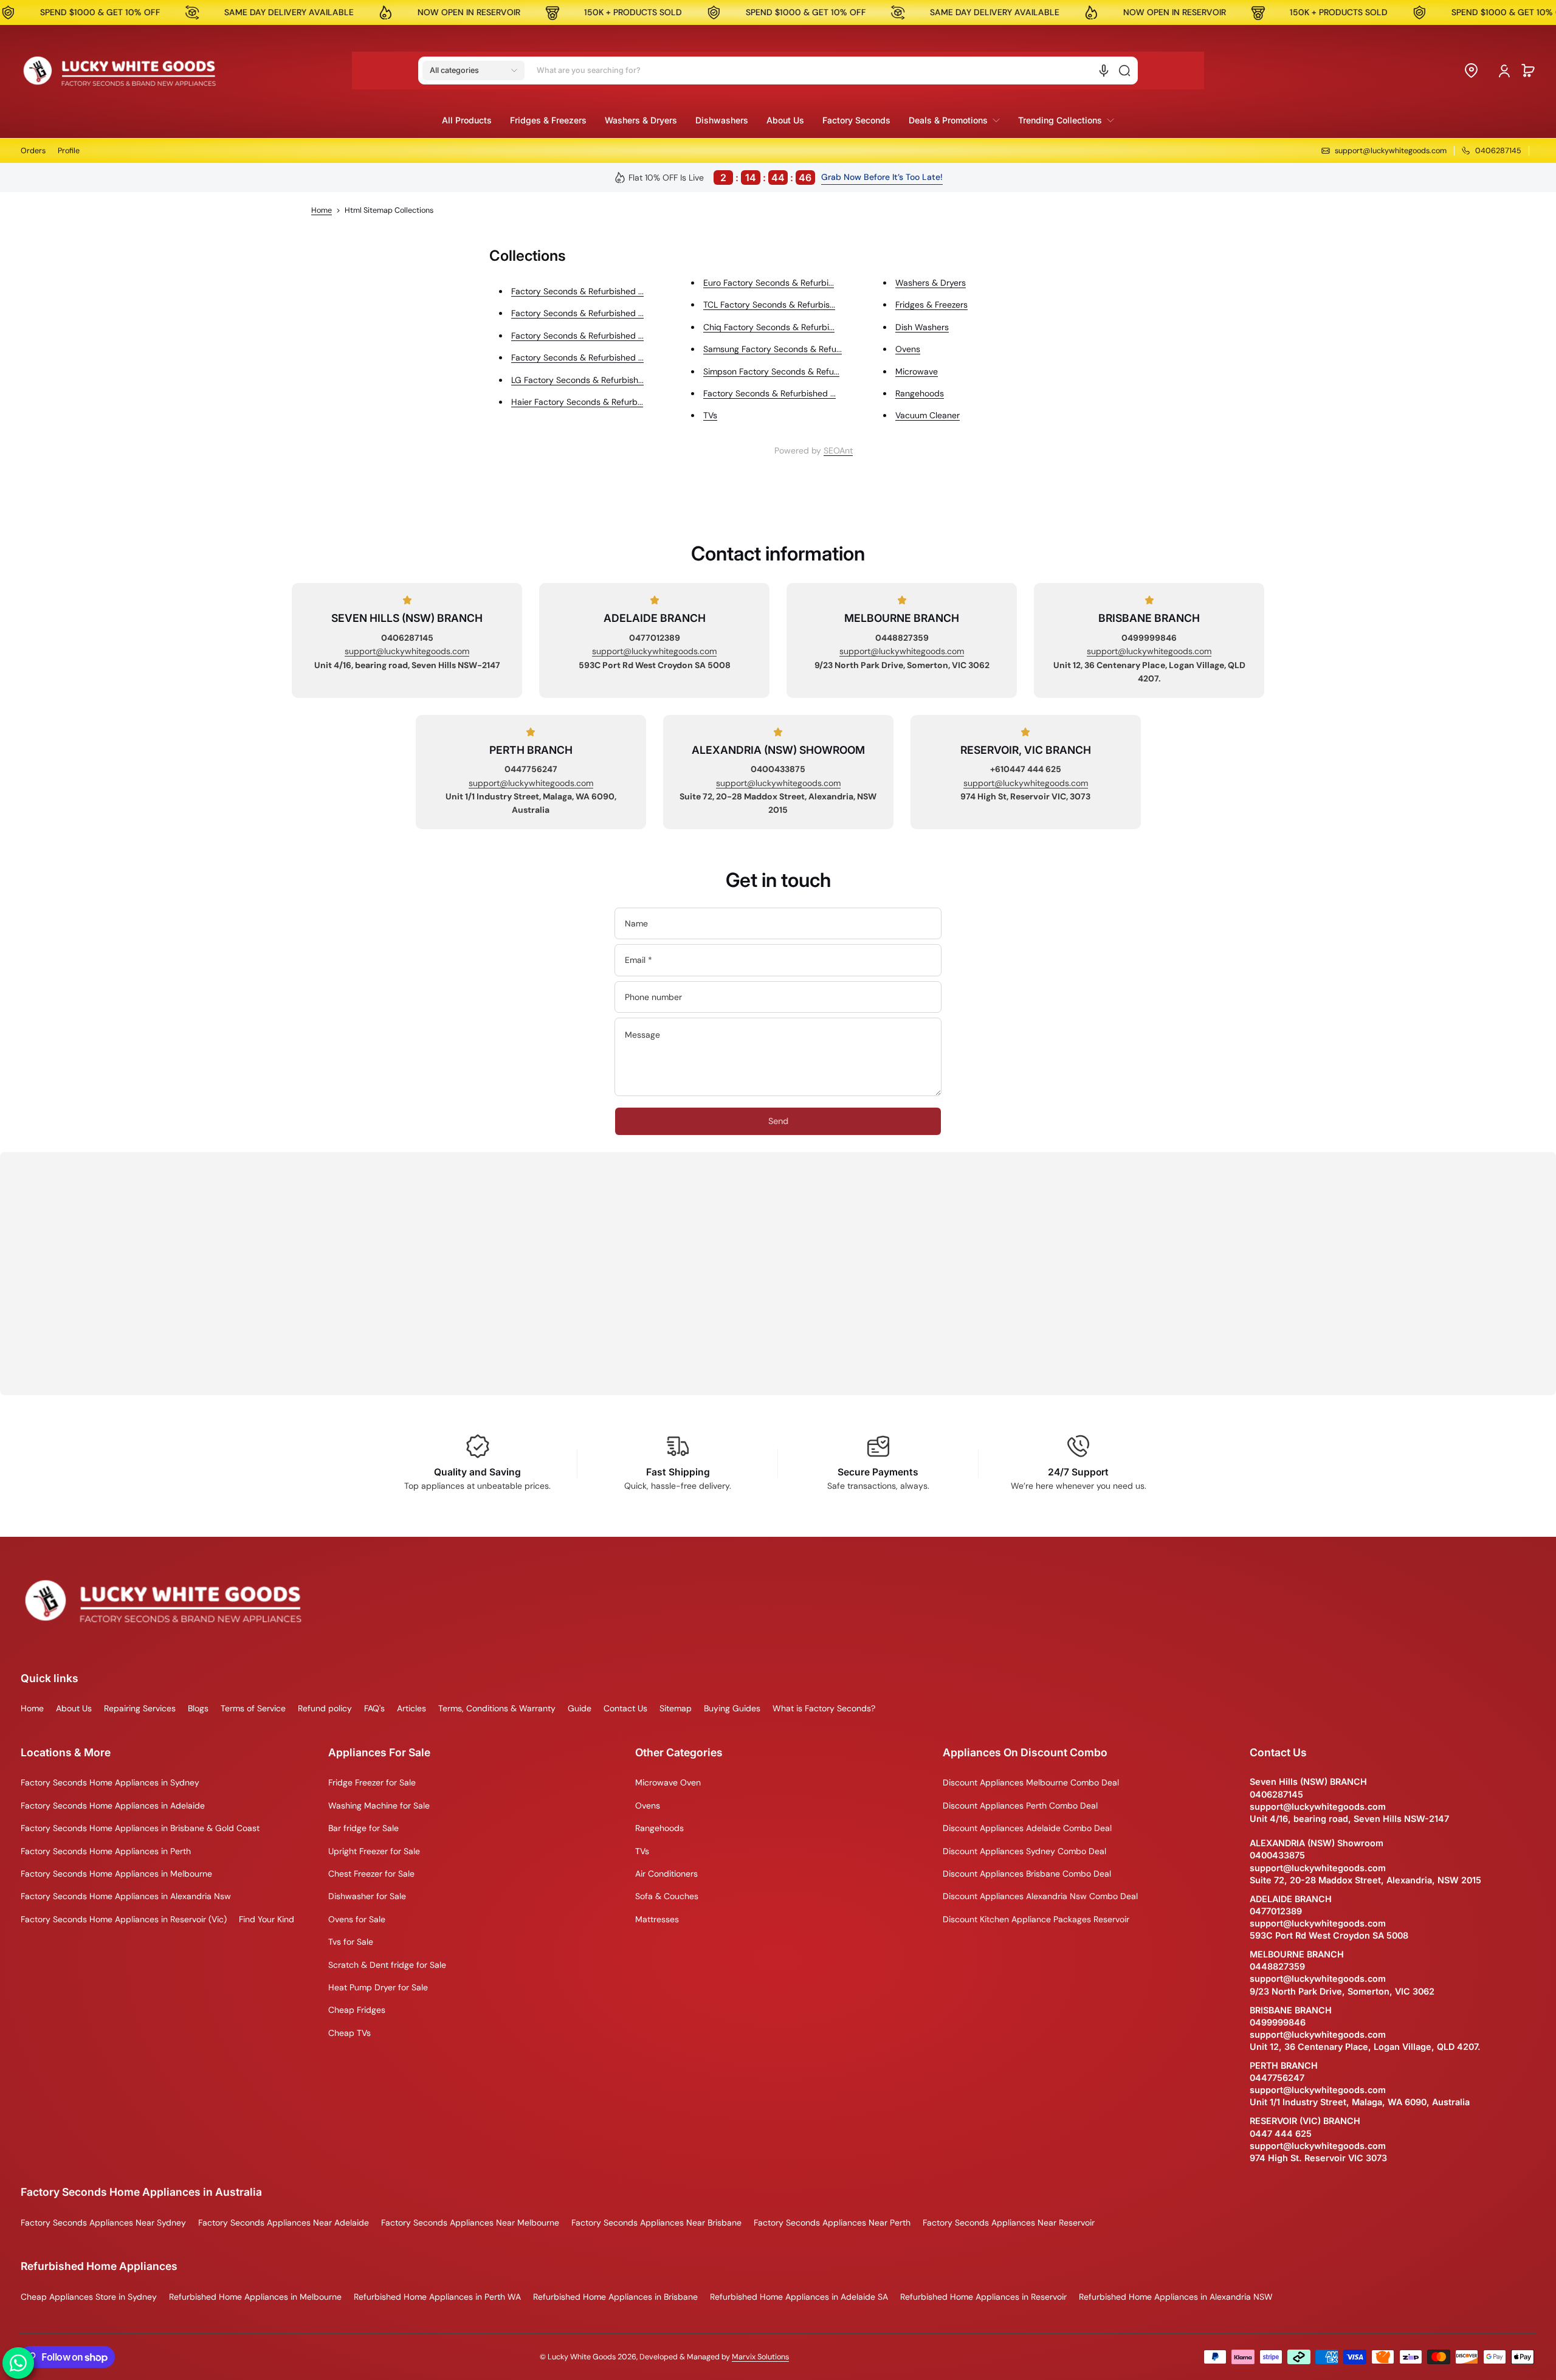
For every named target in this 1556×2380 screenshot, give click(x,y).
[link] (954, 120)
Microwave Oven (668, 1782)
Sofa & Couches (667, 1896)
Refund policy (325, 1708)
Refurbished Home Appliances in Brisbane (615, 2297)
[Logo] (120, 71)
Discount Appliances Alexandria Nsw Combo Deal (1040, 1896)
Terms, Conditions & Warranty (497, 1708)
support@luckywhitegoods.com (407, 651)
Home (322, 210)
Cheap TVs (349, 2033)
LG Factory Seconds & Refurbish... (577, 380)
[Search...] (1124, 71)
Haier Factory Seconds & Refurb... (577, 402)
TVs (710, 415)
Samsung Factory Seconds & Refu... (773, 349)
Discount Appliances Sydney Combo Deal (1024, 1851)
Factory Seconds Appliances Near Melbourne (470, 2223)
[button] (473, 71)
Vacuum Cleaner (928, 415)
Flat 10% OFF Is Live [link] (720, 178)
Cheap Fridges (357, 2010)
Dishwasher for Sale (367, 1896)
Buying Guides (732, 1708)
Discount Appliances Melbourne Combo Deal (1031, 1782)
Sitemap (676, 1708)
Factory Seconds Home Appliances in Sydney (110, 1782)
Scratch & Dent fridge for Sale (387, 1965)
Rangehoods (920, 393)
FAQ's (374, 1708)
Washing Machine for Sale (379, 1806)
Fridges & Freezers (931, 305)
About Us (74, 1708)
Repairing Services (140, 1708)
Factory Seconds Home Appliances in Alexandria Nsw (126, 1896)
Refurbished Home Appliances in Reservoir (983, 2297)
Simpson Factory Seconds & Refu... (771, 371)
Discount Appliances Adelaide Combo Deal (1027, 1828)
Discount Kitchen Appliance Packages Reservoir (1036, 1919)
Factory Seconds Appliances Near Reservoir (1009, 2223)
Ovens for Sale (357, 1919)
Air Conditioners (666, 1874)
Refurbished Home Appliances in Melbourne (255, 2297)
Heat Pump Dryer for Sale (378, 1987)
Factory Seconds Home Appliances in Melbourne (116, 1874)
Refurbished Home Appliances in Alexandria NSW (1176, 2297)
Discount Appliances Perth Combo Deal (1020, 1806)
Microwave (917, 371)
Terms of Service (253, 1708)
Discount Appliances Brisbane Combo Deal (1027, 1874)
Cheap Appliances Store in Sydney (89, 2297)
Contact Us (625, 1708)
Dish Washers (922, 327)
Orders (33, 151)
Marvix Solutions (760, 2357)
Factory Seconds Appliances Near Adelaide (284, 2223)
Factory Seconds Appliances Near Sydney (103, 2223)
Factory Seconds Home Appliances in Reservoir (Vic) (124, 1919)
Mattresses (657, 1919)
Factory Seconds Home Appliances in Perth (106, 1851)
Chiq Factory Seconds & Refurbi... (769, 327)
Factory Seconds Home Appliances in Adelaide (113, 1806)
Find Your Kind (267, 1919)
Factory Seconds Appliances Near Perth (832, 2223)
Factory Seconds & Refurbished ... (577, 291)
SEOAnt (838, 450)
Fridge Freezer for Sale (372, 1782)
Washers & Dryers (931, 283)
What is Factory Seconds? (824, 1708)
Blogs (198, 1708)
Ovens (908, 349)
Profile (69, 151)
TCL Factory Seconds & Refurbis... (769, 305)
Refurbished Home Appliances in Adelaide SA (799, 2297)
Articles (411, 1708)
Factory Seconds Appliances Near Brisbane (656, 2223)
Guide (580, 1708)
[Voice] (1104, 71)
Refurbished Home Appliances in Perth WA (437, 2297)
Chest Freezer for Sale (371, 1874)
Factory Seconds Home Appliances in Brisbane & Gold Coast (140, 1828)
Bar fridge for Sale (363, 1828)
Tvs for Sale (351, 1942)
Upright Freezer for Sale (374, 1851)
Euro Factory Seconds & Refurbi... (769, 283)
